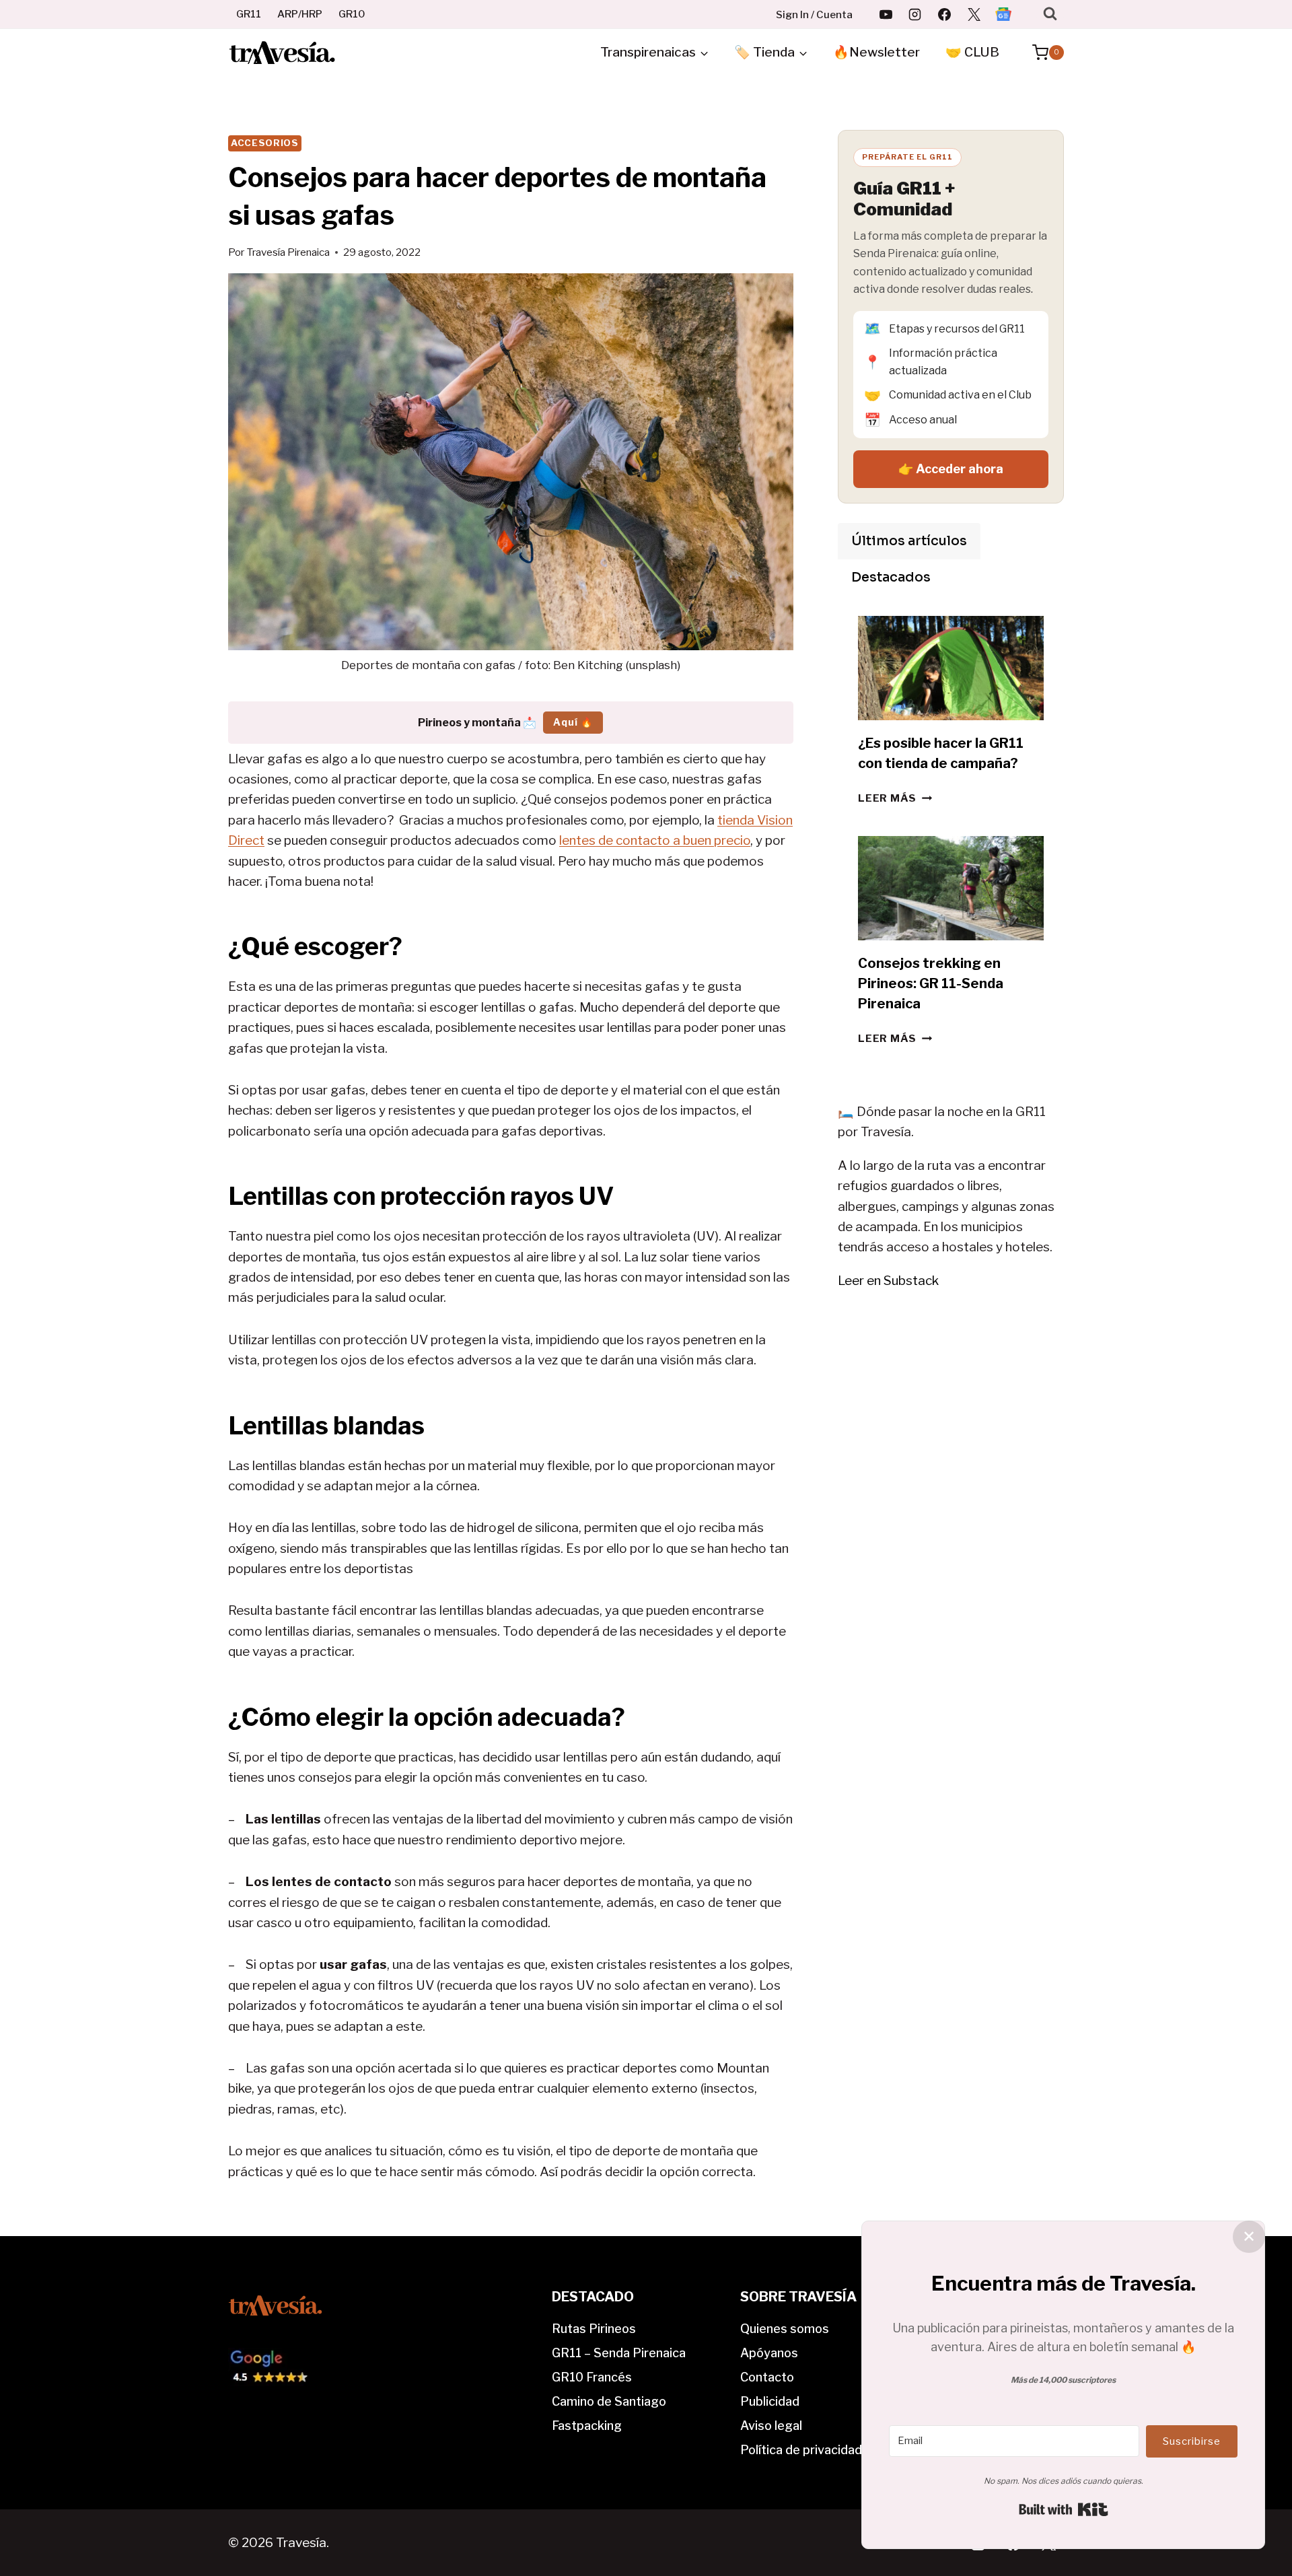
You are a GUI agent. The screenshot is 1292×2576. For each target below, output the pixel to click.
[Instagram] (915, 14)
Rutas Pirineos (594, 2329)
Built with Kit (1064, 2509)
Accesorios (265, 143)
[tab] (909, 541)
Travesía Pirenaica (288, 252)
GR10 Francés (592, 2377)
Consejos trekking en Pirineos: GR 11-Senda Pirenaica (931, 983)
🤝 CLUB (972, 52)
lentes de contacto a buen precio (655, 840)
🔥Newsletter (876, 52)
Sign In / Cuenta (814, 15)
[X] (974, 14)
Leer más (895, 798)
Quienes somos (785, 2329)
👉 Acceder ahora (951, 469)
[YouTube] (886, 14)
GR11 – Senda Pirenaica (619, 2353)
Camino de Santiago (609, 2401)
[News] (1003, 14)
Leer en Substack (888, 1281)
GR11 (249, 14)
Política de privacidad (801, 2450)
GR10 (352, 14)
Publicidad (770, 2401)
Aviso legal (771, 2426)
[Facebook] (945, 14)
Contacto (767, 2377)
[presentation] (951, 668)
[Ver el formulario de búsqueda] (1050, 14)
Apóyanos (769, 2353)
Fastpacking (587, 2426)
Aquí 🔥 (573, 722)
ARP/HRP (300, 14)
